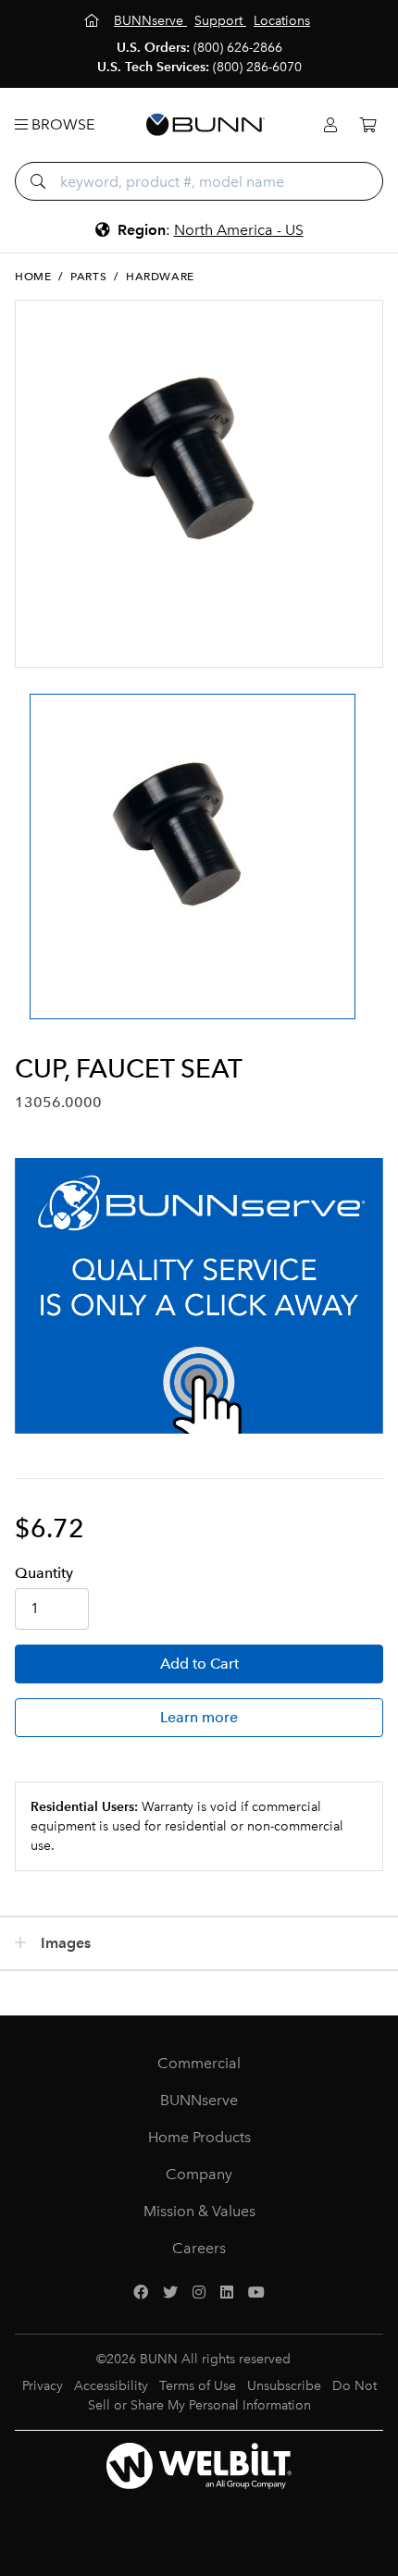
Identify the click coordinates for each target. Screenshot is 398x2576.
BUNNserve (199, 2100)
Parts (88, 277)
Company (199, 2174)
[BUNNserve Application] (199, 1296)
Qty (44, 1573)
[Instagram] (199, 2293)
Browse (61, 124)
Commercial (199, 2063)
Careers (199, 2248)
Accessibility (111, 2386)
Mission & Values (199, 2211)
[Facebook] (141, 2293)
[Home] (93, 21)
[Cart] (367, 125)
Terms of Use (198, 2386)
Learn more (199, 1717)
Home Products (199, 2137)
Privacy (43, 2386)
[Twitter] (170, 2293)
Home (33, 277)
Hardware (160, 277)
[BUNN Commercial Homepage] (205, 125)
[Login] (330, 125)
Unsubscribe (284, 2386)
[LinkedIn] (227, 2293)
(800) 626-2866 (238, 48)
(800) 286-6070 (257, 67)
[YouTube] (256, 2293)
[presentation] (31, 840)
